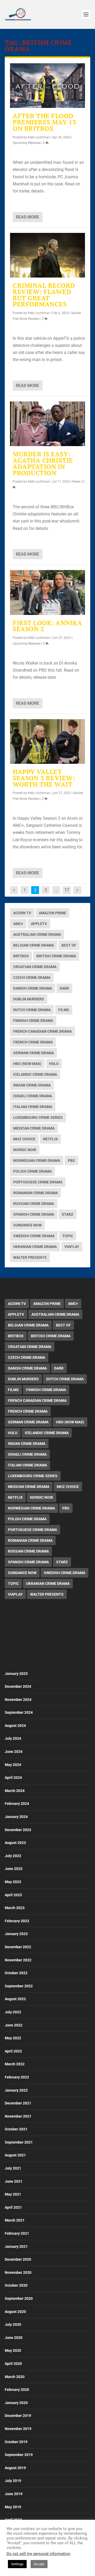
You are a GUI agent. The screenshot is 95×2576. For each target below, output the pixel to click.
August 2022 (15, 1999)
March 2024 (15, 1791)
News (76, 482)
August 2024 (15, 1726)
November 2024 (18, 1700)
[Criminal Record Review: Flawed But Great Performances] (47, 255)
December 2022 (18, 1947)
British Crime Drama (56, 956)
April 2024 (13, 1778)
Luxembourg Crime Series (38, 1117)
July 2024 (13, 1738)
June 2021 (14, 2181)
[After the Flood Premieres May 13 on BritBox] (47, 86)
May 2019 (13, 2507)
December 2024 (18, 1686)
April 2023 (13, 1895)
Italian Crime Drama (33, 1107)
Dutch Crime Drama (32, 1010)
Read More (27, 217)
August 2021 (15, 2155)
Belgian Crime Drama (34, 945)
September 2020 (19, 2298)
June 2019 (14, 2494)
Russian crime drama (34, 1204)
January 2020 (16, 2403)
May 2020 (13, 2350)
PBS (71, 1161)
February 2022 (17, 2077)
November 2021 (18, 2116)
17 (67, 890)
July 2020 (13, 2324)
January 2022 (16, 2090)
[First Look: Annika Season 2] (47, 592)
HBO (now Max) (27, 1064)
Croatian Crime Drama (35, 967)
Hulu (54, 1064)
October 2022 (16, 1973)
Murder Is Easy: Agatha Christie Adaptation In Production (43, 463)
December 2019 (18, 2416)
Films (64, 1010)
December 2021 (18, 2103)
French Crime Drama (33, 1042)
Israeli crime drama (33, 1096)
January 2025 (16, 1674)
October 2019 (16, 2442)
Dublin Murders (29, 999)
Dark (64, 988)
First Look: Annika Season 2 (47, 626)
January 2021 (16, 2246)
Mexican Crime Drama (34, 1128)
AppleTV (39, 924)
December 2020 (18, 2259)
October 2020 (16, 2285)
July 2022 (13, 2012)
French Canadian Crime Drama (42, 1031)
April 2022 (13, 2051)
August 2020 (15, 2312)
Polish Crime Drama (32, 1171)
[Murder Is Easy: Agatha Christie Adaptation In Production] (47, 424)
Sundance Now (27, 1225)
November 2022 (18, 1960)
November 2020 (18, 2272)
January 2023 (16, 1934)
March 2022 (15, 2064)
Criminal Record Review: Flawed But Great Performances (44, 295)
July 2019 (13, 2481)
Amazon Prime (53, 913)
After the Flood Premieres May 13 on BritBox (44, 122)
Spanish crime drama (34, 1214)
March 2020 (15, 2377)
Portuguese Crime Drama (38, 1182)
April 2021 (13, 2207)
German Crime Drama (34, 1053)
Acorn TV (22, 913)
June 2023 (14, 1869)
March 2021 (15, 2220)
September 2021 (19, 2142)
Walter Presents (30, 1257)
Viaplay (72, 1247)
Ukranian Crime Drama (35, 1247)
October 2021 (16, 2129)
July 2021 (13, 2168)
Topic (68, 1236)
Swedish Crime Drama (34, 1236)
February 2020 (17, 2390)
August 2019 (15, 2468)
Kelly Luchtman (39, 137)
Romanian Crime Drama (35, 1193)
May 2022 (13, 2038)
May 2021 (13, 2194)
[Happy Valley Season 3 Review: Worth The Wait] (47, 741)
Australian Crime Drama (37, 934)
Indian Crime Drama (32, 1085)
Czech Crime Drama (32, 978)
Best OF (69, 945)
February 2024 (17, 1804)
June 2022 (14, 2025)
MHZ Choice (24, 1139)
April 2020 (13, 2364)
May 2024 (13, 1765)
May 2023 (13, 1882)
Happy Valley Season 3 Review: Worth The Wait (44, 778)
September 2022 (19, 1986)
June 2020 (14, 2338)
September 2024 (19, 1712)
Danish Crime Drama (33, 988)
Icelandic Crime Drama (35, 1074)
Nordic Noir (25, 1150)
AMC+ (18, 924)
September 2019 (19, 2455)
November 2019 (18, 2429)
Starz (68, 1214)
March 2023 (15, 1908)
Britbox (21, 956)
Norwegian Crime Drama (37, 1161)
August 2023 (15, 1843)
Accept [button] (39, 2564)
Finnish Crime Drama (33, 1021)
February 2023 (17, 1921)
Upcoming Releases (27, 143)
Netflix (50, 1139)
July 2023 (13, 1856)
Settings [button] (17, 2564)
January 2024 (16, 1817)
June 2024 (14, 1752)
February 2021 (17, 2233)
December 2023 (18, 1830)
